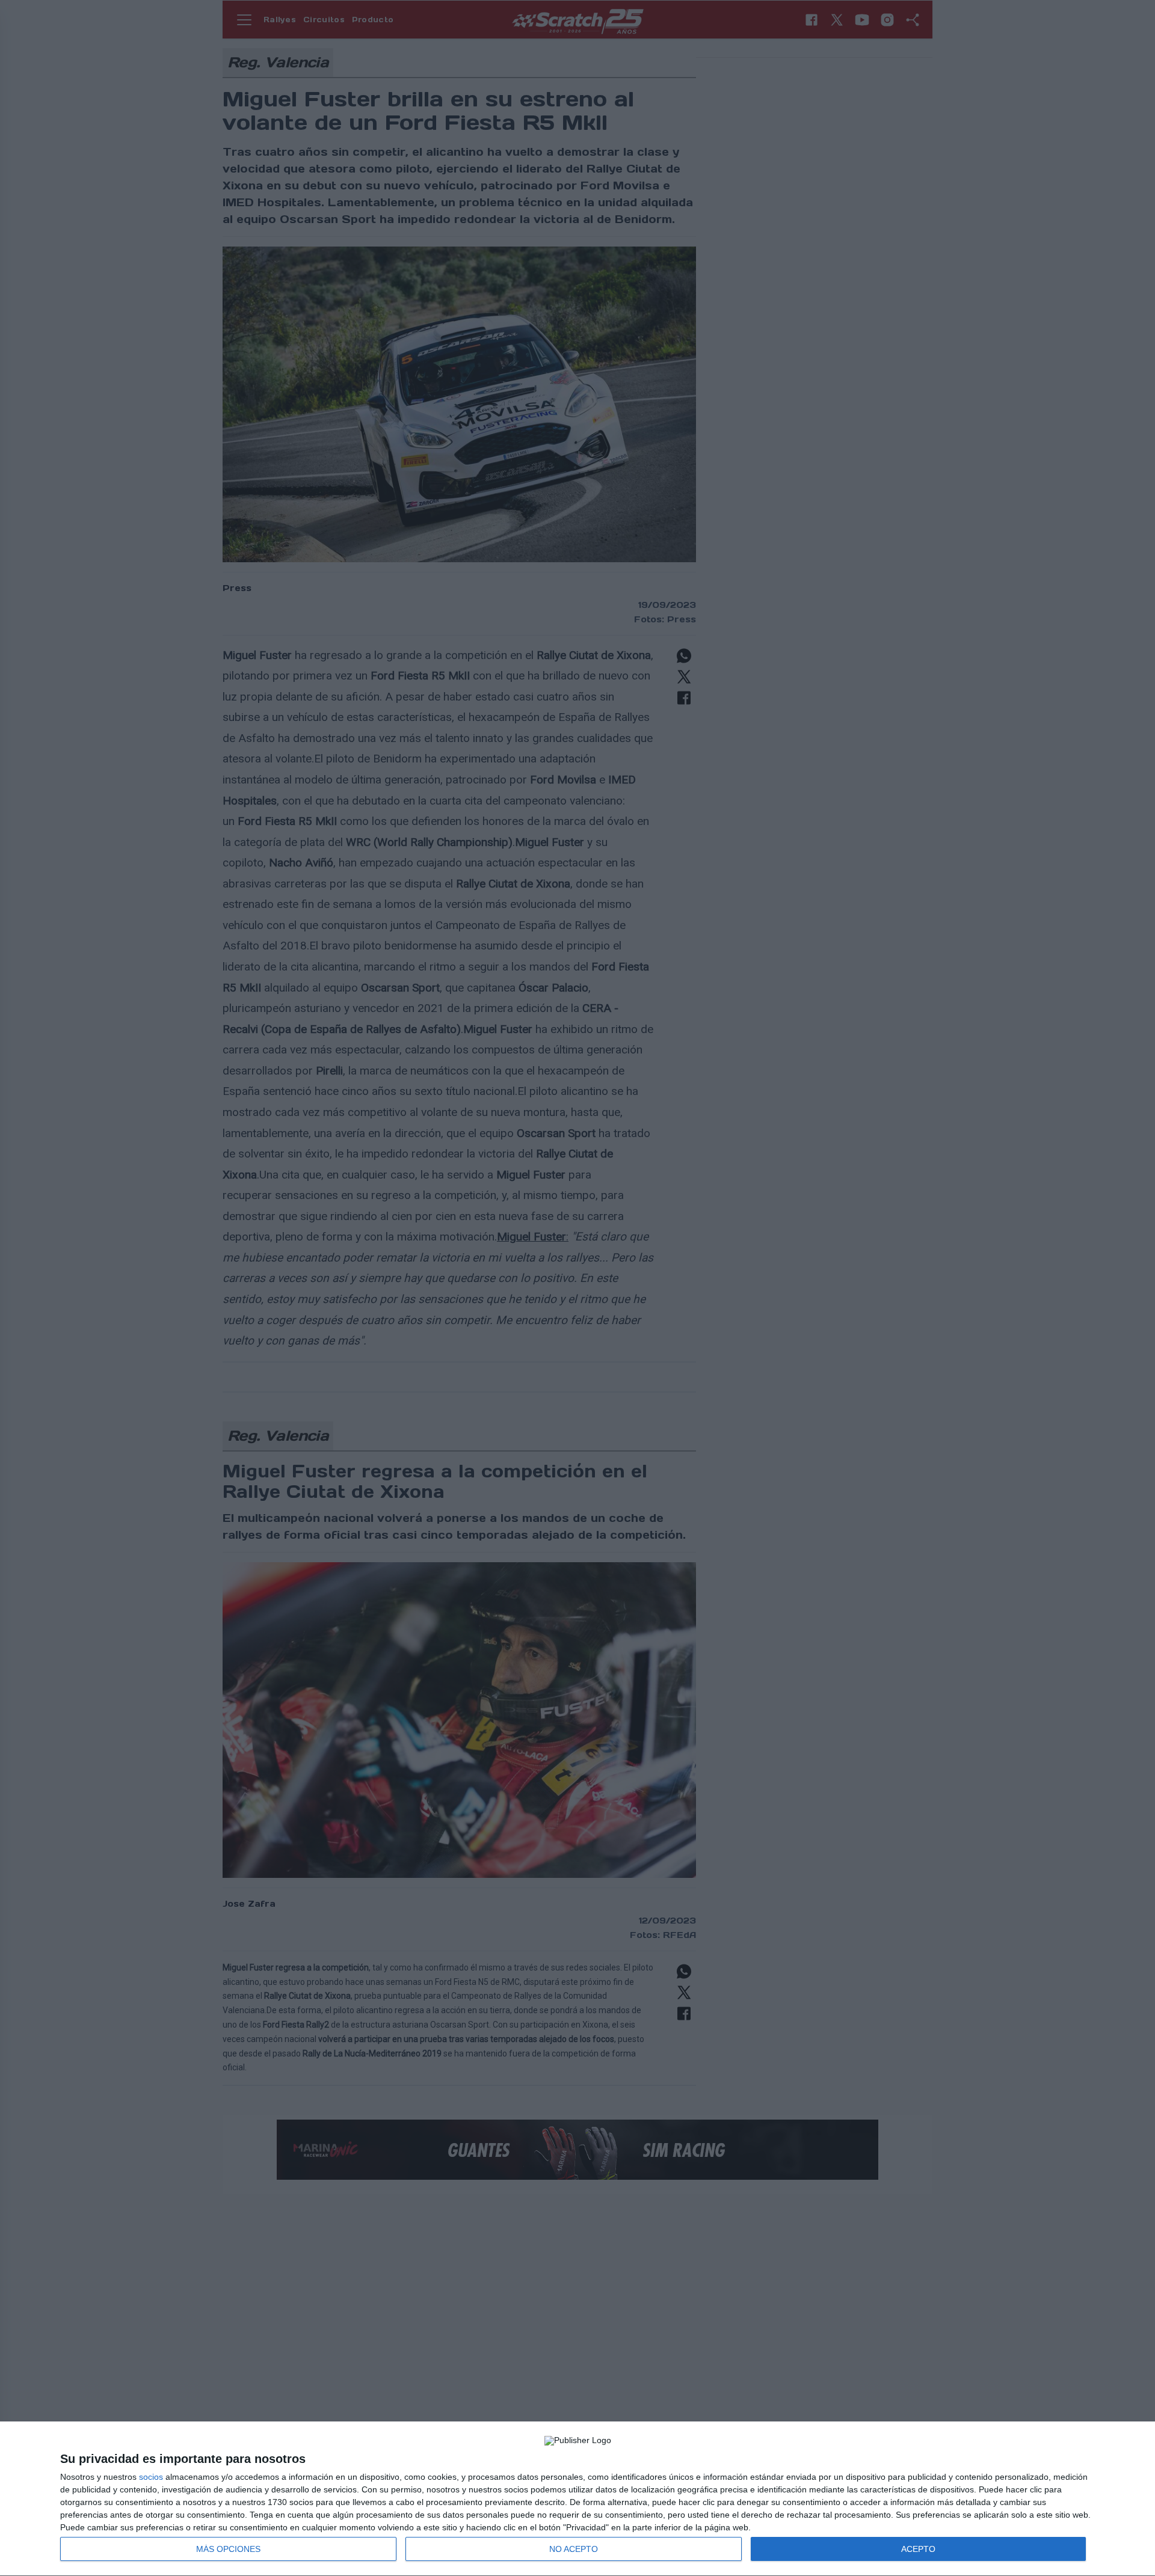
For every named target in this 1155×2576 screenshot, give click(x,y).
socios (151, 2477)
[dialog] (577, 2499)
